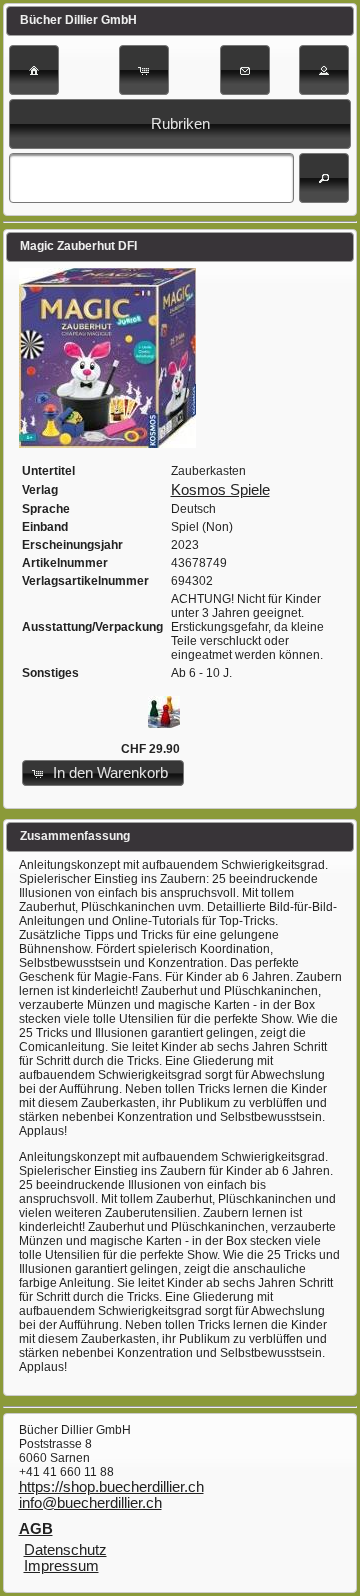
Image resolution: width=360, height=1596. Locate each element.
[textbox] (151, 178)
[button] (34, 70)
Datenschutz (65, 1550)
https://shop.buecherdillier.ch (111, 1487)
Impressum (61, 1566)
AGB (36, 1529)
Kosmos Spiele (220, 490)
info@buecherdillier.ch (90, 1503)
